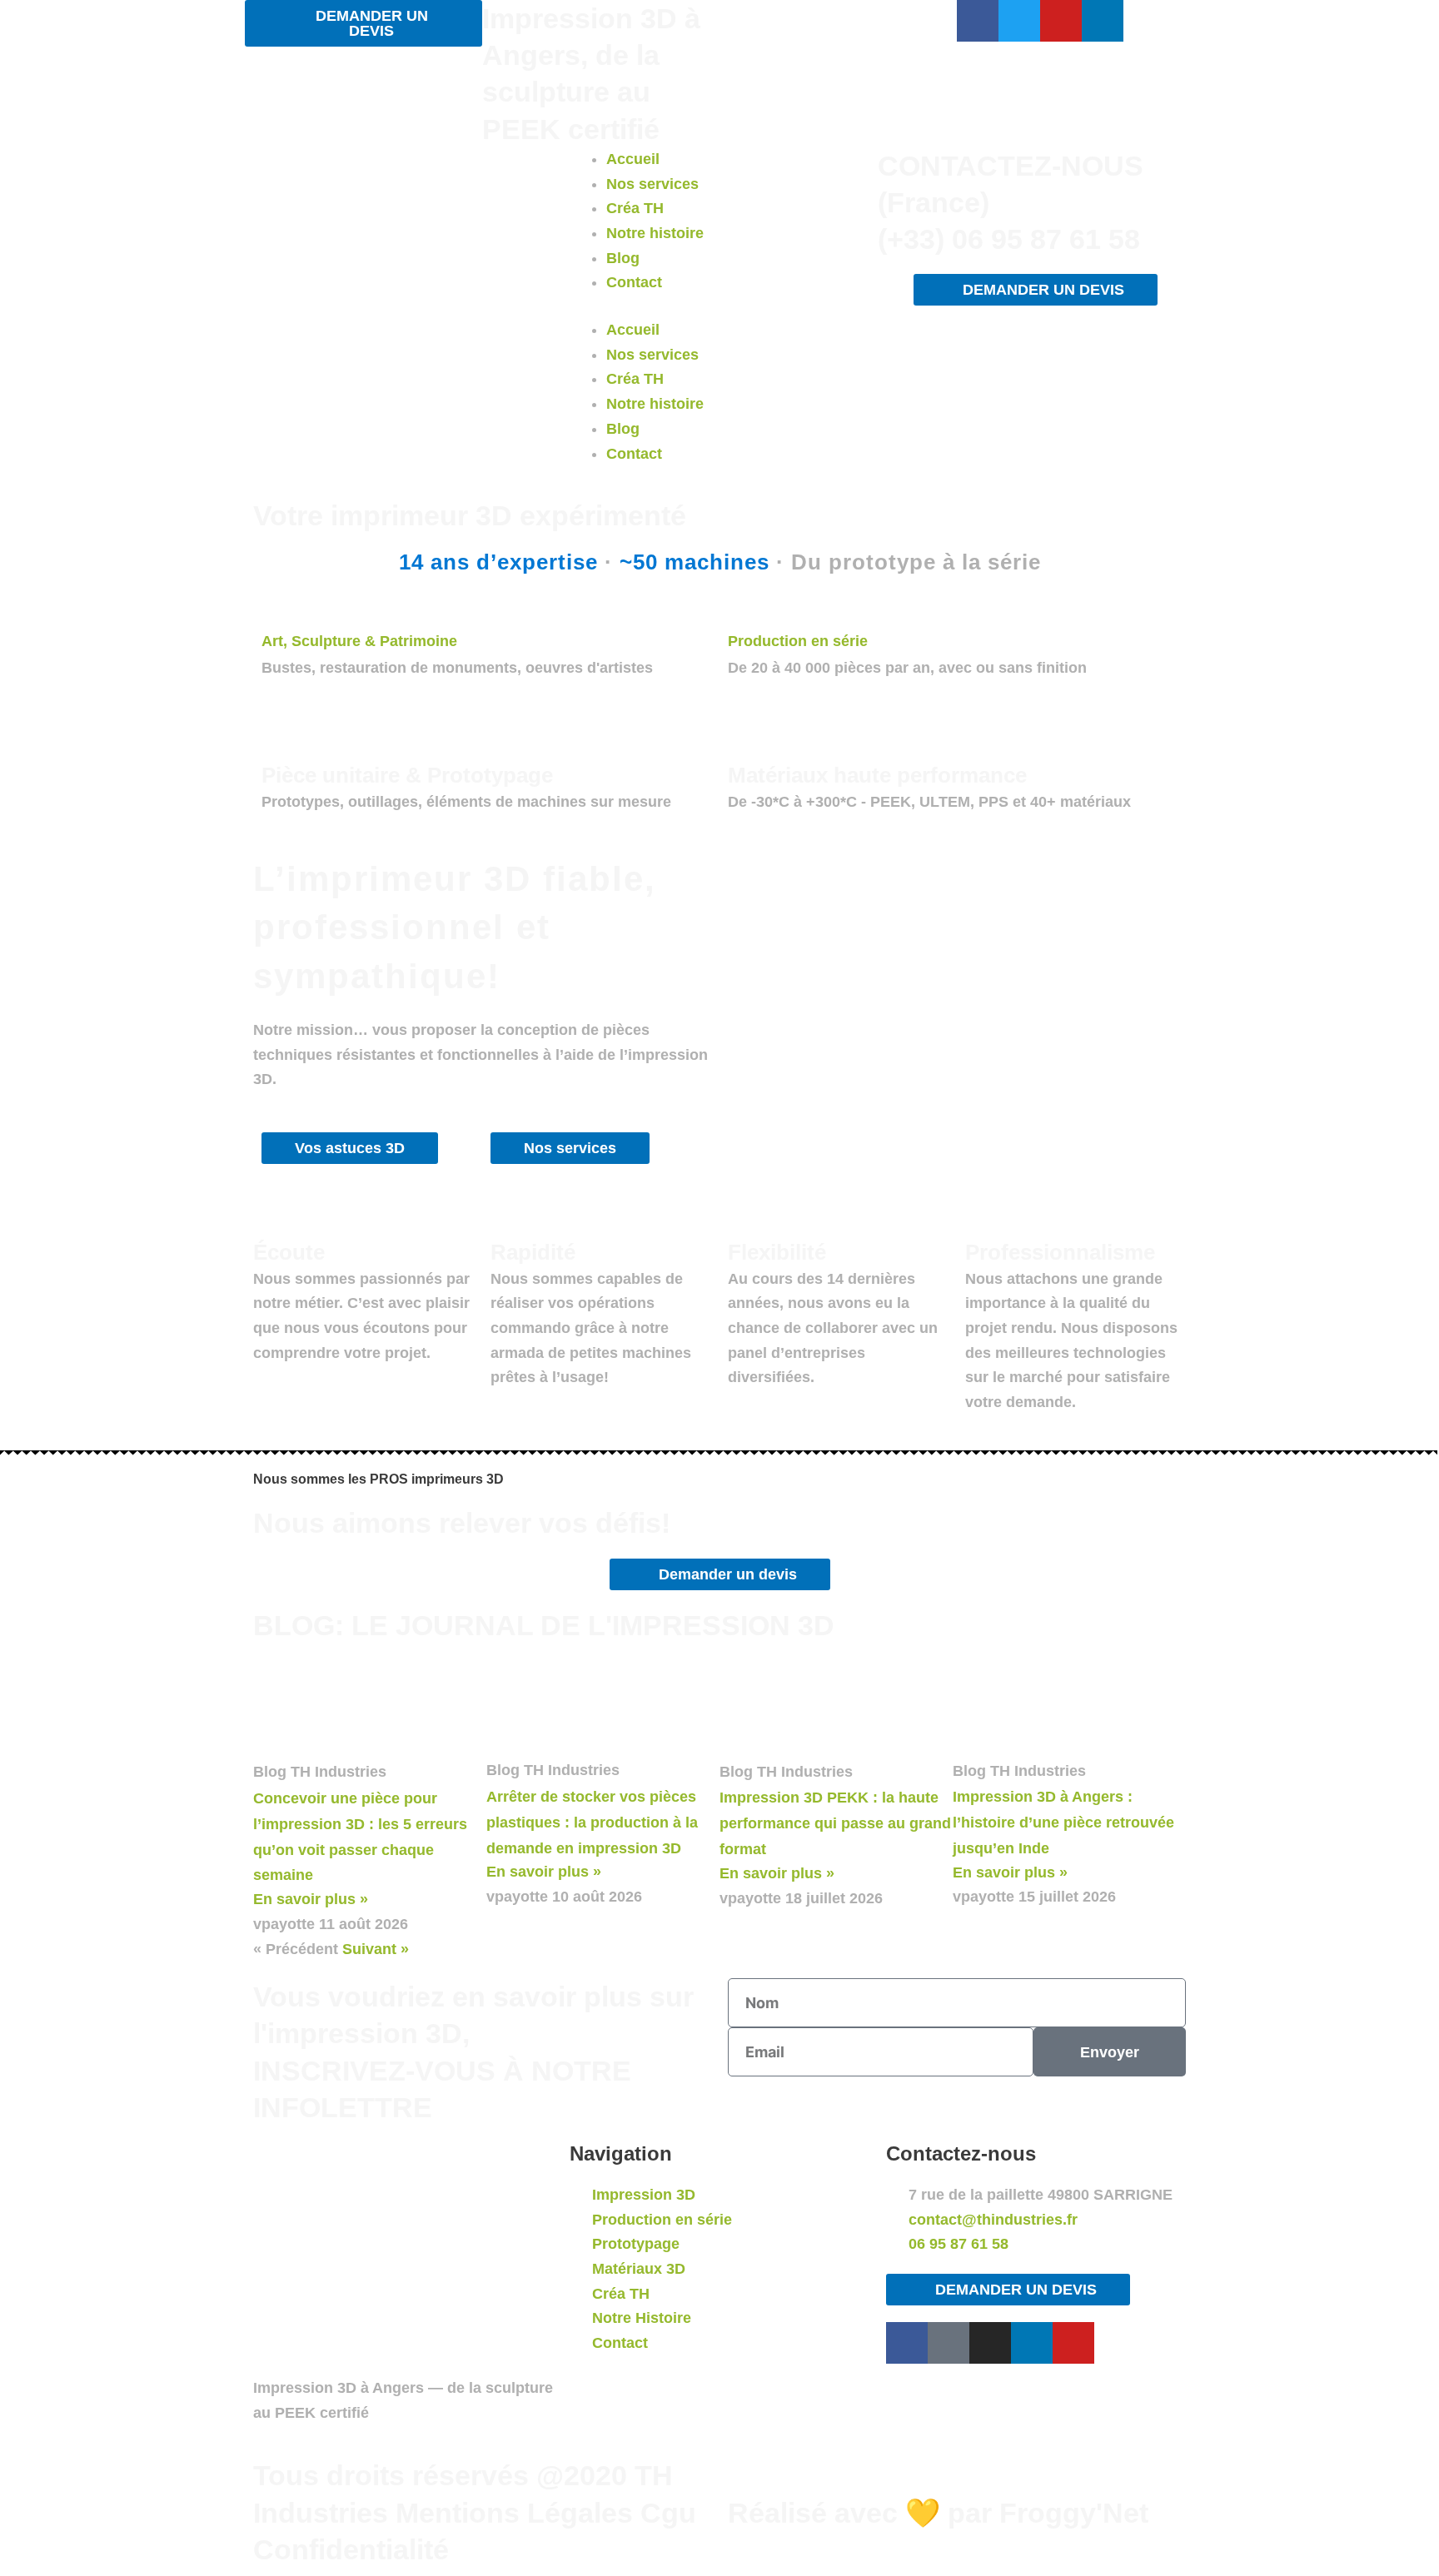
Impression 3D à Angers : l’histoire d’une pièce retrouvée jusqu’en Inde (1063, 1823)
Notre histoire (655, 233)
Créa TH (635, 208)
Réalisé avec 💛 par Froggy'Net (938, 2513)
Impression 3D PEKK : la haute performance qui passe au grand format (835, 1823)
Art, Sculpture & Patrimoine (359, 641)
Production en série (798, 641)
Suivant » (376, 1949)
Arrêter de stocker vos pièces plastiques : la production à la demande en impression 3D (592, 1823)
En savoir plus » (311, 1899)
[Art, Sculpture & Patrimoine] (269, 609)
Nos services (652, 184)
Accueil (633, 159)
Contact (634, 282)
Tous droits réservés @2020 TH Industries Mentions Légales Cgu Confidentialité (475, 2512)
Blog (623, 258)
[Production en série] (735, 609)
